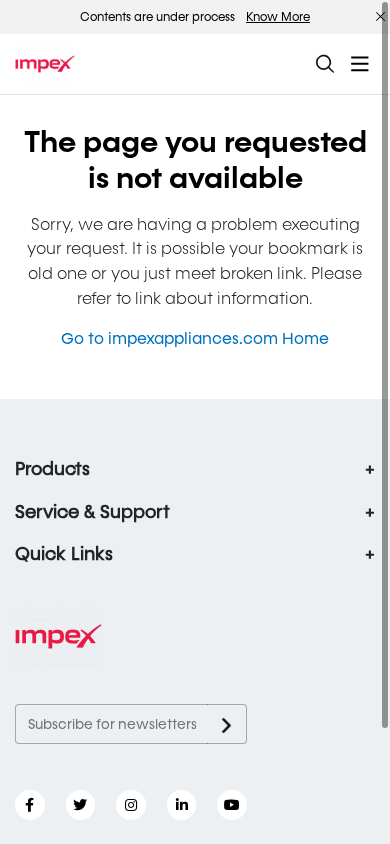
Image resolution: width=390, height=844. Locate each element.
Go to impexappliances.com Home (195, 338)
